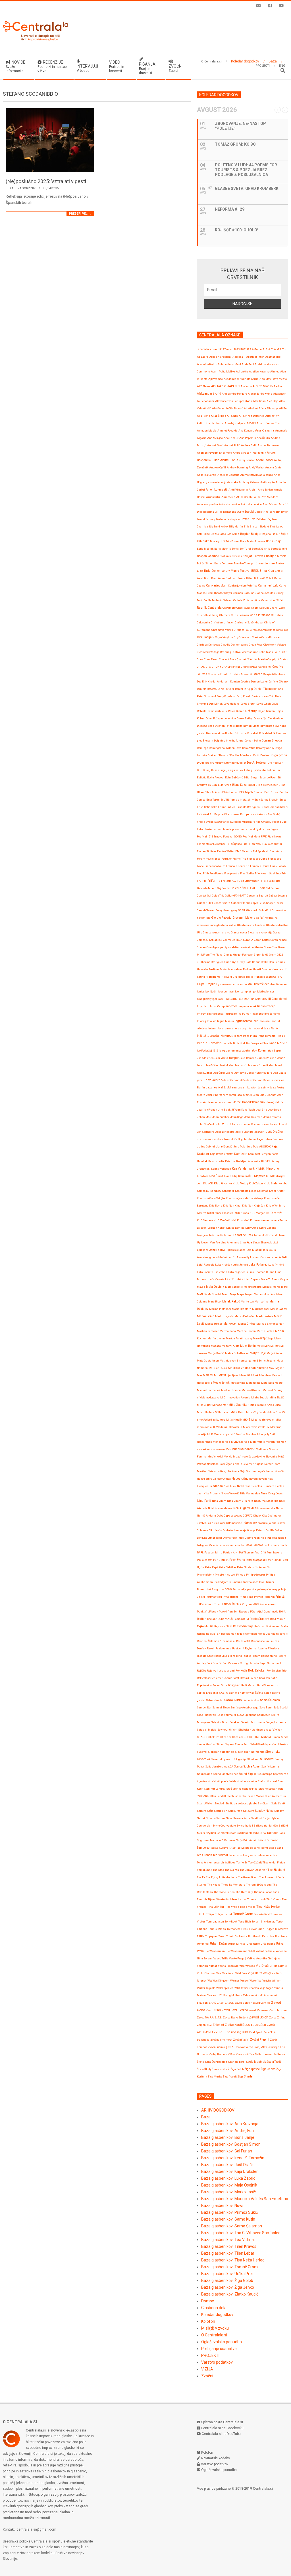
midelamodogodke (208, 1397)
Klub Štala (271, 1183)
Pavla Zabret (205, 1560)
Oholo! (257, 1516)
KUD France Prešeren (220, 1213)
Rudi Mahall (249, 1685)
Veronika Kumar (207, 1966)
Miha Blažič (277, 1397)
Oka (265, 1516)
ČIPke (232, 2054)
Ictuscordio (240, 984)
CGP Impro (229, 608)
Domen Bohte (253, 741)
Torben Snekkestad (264, 1921)
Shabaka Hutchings (251, 1730)
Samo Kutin (233, 1700)
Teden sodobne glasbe (243, 1855)
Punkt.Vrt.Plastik (207, 1611)
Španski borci (237, 2062)
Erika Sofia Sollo (207, 807)
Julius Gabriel (206, 1146)
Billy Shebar (251, 526)
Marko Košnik (265, 1316)
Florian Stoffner (207, 851)
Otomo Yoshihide (255, 1538)
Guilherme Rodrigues (210, 962)
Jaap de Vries (205, 1058)
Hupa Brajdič (206, 984)
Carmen (238, 593)
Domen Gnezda (272, 741)
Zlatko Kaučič (235, 2025)
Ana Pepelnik (248, 438)
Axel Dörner (270, 504)
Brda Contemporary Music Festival (227, 571)
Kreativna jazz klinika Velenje (245, 1198)
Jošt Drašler (274, 1132)
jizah (252, 1110)
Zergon (201, 2025)
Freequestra (232, 873)
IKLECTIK (231, 999)
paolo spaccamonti (275, 1545)
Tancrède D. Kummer (223, 1840)
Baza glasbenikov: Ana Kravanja (230, 2124)
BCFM (240, 512)
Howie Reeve (246, 977)
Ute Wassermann (237, 1951)
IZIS (215, 1051)
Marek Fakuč (231, 1301)
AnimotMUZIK (249, 475)
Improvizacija (266, 1006)
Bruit (207, 578)
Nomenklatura (224, 1508)
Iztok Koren (258, 1051)
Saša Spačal (281, 1707)
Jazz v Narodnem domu (221, 1095)
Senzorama (258, 1722)
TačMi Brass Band (272, 1848)
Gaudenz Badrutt (257, 896)
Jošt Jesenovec (207, 1139)
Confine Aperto (257, 659)
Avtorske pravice (229, 504)
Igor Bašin (211, 991)
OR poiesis (215, 1530)
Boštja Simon (205, 563)
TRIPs (201, 1936)
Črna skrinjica (245, 2054)
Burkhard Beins (235, 578)
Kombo (283, 1183)
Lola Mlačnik (254, 1250)
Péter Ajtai (257, 1611)
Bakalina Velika (213, 512)
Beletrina (263, 512)
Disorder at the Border (220, 733)
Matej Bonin (248, 1346)
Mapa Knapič (245, 1294)
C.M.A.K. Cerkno (273, 578)
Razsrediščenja (243, 1626)
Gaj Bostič (223, 888)
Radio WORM (241, 1619)
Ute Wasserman (215, 1951)
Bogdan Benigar (251, 534)
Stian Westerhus (275, 1796)
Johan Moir (204, 1117)
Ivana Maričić (278, 1043)
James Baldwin (267, 1058)
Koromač (263, 1191)
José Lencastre (225, 1132)
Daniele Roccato (207, 689)
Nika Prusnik (212, 1493)
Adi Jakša (242, 371)
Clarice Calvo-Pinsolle (266, 637)
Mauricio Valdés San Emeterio (248, 1368)
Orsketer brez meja (235, 1530)
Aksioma (246, 386)
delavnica (230, 718)
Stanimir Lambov (215, 1789)
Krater (281, 1191)
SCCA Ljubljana (247, 1715)
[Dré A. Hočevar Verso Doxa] (243, 2047)
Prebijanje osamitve (219, 2349)
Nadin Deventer (244, 1464)
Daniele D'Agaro (278, 681)
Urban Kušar (219, 1944)
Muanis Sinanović (243, 1449)
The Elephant (276, 1870)
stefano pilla (250, 1789)
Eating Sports (252, 770)
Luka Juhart (240, 1265)
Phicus (241, 1575)
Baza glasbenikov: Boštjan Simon (231, 2144)
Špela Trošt (274, 2062)
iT (244, 1043)
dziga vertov (236, 770)
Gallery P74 (232, 896)
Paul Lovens (275, 1552)
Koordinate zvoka (246, 1191)
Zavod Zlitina (277, 2017)
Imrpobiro (231, 1014)
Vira (219, 1973)
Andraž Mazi (215, 445)
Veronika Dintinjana (268, 1958)
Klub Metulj (240, 1183)
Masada (216, 1346)
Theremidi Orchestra (259, 1885)
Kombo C (216, 1191)
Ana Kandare (246, 431)
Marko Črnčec (247, 1324)
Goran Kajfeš (262, 940)
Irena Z (281, 1036)
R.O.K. (282, 1611)
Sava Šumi (266, 1707)
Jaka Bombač (248, 1058)
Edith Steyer (251, 777)
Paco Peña (215, 1545)
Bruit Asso (218, 578)
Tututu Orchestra (237, 1936)
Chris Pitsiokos (260, 615)
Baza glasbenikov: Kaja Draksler (229, 2171)
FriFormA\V (229, 881)
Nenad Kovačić (275, 1471)
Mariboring (262, 1301)
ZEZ (209, 2025)
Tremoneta (233, 1929)
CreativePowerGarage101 (256, 667)
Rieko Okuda (222, 1656)
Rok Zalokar (257, 1671)
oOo (274, 1523)
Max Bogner (276, 1368)
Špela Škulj (204, 2069)
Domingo (202, 748)
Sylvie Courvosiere (224, 1826)
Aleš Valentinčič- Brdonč (227, 408)
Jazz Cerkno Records (260, 1080)
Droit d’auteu (261, 755)
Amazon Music (207, 431)
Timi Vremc (274, 1899)
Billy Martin (236, 526)
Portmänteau (214, 1597)
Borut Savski (279, 549)
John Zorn (222, 1124)
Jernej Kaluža (275, 1102)
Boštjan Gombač (208, 556)
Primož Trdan (213, 1604)
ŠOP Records (220, 2062)
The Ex (201, 1877)
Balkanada (229, 512)
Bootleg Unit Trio (220, 541)
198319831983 (242, 349)
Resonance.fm (260, 1641)
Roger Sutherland (270, 1663)
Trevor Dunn (257, 1929)
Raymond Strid (223, 1626)
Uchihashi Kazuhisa (261, 1936)
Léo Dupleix (253, 1279)
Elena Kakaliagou (244, 785)
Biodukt (264, 526)
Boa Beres (233, 534)
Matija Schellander (237, 1353)
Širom (281, 2054)
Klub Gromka (223, 1183)
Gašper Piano (240, 903)
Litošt (276, 1242)
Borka (235, 549)
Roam (257, 1656)
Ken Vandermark (243, 1169)
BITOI (207, 534)
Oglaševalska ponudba (222, 2342)
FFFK (264, 836)
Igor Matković (260, 991)
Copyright (273, 659)
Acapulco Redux (207, 364)
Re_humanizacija (256, 1648)
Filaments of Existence (211, 844)
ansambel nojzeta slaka (223, 482)
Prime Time (246, 1597)
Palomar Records (233, 1545)
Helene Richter (243, 969)
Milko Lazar (222, 1412)
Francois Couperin (238, 866)
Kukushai (243, 1220)
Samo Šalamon (270, 1700)
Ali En (283, 408)
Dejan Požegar (214, 718)
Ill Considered (278, 999)
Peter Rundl (274, 1560)
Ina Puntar (244, 1014)
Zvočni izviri (241, 2040)
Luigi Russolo (206, 1265)
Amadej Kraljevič (235, 423)
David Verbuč (216, 711)
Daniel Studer (226, 689)
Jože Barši (224, 1139)
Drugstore (203, 763)
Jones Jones (269, 1124)
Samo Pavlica (251, 1700)
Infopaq (201, 1021)
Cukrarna (256, 674)
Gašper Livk (205, 903)
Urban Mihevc (237, 1944)
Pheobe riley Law (225, 1575)
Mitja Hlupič (234, 1420)
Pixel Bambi (267, 1582)
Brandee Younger (244, 563)
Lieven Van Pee (211, 1242)
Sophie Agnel (252, 1766)
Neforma (234, 1471)
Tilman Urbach (256, 1899)
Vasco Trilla (221, 1958)
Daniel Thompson (266, 689)
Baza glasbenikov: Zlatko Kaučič (230, 2294)
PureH (223, 1611)
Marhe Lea (247, 1301)
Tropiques (211, 1936)
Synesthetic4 (245, 1826)
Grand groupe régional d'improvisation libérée (235, 947)
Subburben (235, 1811)
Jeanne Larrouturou (220, 1102)
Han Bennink (277, 962)
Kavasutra (254, 1161)
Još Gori (259, 1132)
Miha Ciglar (204, 1405)
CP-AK (201, 667)
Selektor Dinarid (240, 1722)
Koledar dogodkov (217, 2315)
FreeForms (217, 873)
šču (225, 2069)
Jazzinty (263, 1087)
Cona (200, 659)
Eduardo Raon (268, 777)
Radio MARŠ (225, 1619)
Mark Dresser (261, 1309)
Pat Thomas (246, 1552)
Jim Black (224, 1110)
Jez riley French (207, 1110)
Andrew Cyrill (218, 467)
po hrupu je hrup (267, 1589)
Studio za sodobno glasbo (241, 1803)
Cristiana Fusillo (219, 674)
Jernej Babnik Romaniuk (249, 1102)
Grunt (273, 955)
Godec (277, 932)
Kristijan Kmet (232, 1206)
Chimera (225, 615)
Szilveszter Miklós (266, 1826)
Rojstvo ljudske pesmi (221, 1671)
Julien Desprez (274, 1139)
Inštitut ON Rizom (231, 1036)
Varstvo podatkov (217, 2362)
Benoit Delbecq (206, 519)
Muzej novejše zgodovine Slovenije (255, 1456)
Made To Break (270, 1279)
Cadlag (201, 586)
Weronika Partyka (260, 1981)
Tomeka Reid (262, 1914)
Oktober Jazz (205, 1523)
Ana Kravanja (265, 431)
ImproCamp (217, 1006)
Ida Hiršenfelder (258, 984)
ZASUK (229, 2003)
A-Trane (257, 349)
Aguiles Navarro (259, 371)
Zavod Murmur (278, 2010)
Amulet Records (227, 431)
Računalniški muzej (267, 1626)
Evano (210, 822)
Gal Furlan (258, 888)
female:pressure (233, 829)
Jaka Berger (230, 1058)
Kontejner (228, 1191)
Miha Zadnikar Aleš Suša (265, 1405)
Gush (228, 962)
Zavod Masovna (258, 2010)
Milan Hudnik (205, 1412)
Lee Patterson (224, 1235)
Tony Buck (231, 1921)
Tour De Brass (217, 1929)
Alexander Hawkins (260, 394)
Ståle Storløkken (217, 1811)
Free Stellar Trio (250, 873)
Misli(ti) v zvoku (215, 2328)
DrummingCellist (235, 763)
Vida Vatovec (247, 1966)
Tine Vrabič (232, 1907)
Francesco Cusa (257, 859)
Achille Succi (226, 364)
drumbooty (217, 763)
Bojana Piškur (271, 534)
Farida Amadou (262, 822)
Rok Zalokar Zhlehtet (210, 1678)
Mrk (228, 1449)
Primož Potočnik (264, 1597)
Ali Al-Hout (251, 408)
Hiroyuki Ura (229, 977)
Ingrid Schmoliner (246, 1021)
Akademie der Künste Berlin (241, 379)
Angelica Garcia (207, 475)
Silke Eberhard (262, 1737)
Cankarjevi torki (268, 586)
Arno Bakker (265, 490)
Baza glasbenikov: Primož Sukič (229, 2212)
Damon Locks (259, 681)
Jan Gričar (212, 1065)
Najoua (259, 1464)
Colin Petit (280, 652)
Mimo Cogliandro (257, 1412)
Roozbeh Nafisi (269, 1678)
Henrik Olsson (262, 969)
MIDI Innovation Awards (235, 1397)
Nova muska (267, 1508)
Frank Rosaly (278, 866)
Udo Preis (281, 1936)
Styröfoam (264, 1803)
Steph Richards (236, 1796)
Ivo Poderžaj (204, 1051)
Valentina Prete (265, 1951)
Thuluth (202, 1899)
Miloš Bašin (238, 1412)
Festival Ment (251, 836)
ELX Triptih (246, 792)
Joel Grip (261, 1110)
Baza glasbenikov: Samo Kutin (228, 2219)
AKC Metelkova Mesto (273, 379)
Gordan (201, 947)
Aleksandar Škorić (209, 394)
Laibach (202, 1228)
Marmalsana (228, 1331)
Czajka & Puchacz (274, 674)
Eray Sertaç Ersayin (266, 800)
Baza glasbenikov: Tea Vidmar (228, 2240)
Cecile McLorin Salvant (218, 600)
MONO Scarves (240, 1442)
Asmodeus (228, 497)
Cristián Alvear (239, 674)
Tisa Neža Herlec (268, 1907)
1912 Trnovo (226, 349)
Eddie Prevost (216, 777)
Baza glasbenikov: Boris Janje (228, 2137)
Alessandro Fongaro (234, 394)
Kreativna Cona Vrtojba (211, 1198)
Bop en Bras (239, 541)
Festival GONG (232, 836)
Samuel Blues (221, 1707)
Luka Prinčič (276, 1265)
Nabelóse (213, 1464)
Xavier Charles (250, 1988)
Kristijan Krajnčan (254, 1206)
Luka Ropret (204, 1272)
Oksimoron (275, 1516)
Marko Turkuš (214, 1324)
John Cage (237, 1117)
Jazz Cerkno (213, 1080)
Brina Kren (267, 571)
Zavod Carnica (261, 2003)
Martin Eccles (265, 1331)
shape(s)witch (273, 1730)
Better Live (248, 519)
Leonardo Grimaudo (266, 1235)
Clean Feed (256, 645)
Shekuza (214, 1737)
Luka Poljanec (258, 1265)
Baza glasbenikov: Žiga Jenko (228, 2287)
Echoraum (273, 770)
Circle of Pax (242, 630)
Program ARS (250, 1604)
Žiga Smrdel (245, 2076)
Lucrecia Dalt (279, 1257)
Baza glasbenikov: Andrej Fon (227, 2131)
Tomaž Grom (243, 1914)
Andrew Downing (237, 467)
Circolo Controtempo (263, 630)
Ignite (200, 991)
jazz (200, 1080)
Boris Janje (274, 541)
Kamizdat (241, 1154)
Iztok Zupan (274, 1051)
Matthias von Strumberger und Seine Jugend (248, 1361)
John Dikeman (253, 1117)
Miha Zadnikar (239, 1405)
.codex (214, 349)
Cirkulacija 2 (206, 637)
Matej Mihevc (265, 1346)
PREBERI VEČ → (80, 214)
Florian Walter (226, 851)
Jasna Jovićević (236, 1073)
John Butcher (221, 1117)
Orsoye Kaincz (256, 1530)
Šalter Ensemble (266, 2054)
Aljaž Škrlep (218, 416)
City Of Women (243, 637)
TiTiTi (201, 1914)
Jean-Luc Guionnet (264, 1095)
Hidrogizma (213, 977)
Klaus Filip (231, 1176)
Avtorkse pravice (207, 504)
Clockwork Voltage (275, 645)
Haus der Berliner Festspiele (215, 969)
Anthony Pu (268, 482)
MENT (214, 1375)
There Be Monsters (233, 1885)
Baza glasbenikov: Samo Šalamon (232, 2226)
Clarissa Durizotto (208, 645)
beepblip (251, 512)
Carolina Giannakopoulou (259, 593)
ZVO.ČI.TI (261, 2025)
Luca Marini (219, 1257)
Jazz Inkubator (247, 1087)
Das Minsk (216, 704)
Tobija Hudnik (224, 1914)
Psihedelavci (268, 1604)
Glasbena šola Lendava (251, 925)
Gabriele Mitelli (207, 888)
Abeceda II (239, 357)
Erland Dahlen (227, 807)
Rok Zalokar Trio (277, 1671)
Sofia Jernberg (214, 1766)
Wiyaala (211, 1988)
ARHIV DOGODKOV (218, 2110)
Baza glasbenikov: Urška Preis (228, 2274)
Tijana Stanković (218, 1899)
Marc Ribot (215, 1301)
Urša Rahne (268, 1944)
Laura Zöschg (268, 1228)
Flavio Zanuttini (272, 844)
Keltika (266, 1161)
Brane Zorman (265, 563)
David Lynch (264, 704)
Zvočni (207, 2376)
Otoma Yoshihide (233, 1538)
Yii (221, 1995)
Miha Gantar (220, 1405)
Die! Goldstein (276, 718)
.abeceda (203, 349)
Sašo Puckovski (207, 1715)
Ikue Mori (244, 999)
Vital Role (241, 1973)
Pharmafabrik (205, 1575)
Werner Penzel (239, 1981)
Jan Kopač (254, 1065)
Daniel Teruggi (244, 689)
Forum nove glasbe (209, 859)
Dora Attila (249, 748)
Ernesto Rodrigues (248, 807)
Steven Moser (255, 1796)
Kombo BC (203, 1191)
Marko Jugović (224, 1316)
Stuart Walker (205, 1803)
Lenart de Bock (243, 1235)
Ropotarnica (204, 1685)
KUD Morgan (258, 1213)
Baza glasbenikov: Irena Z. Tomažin (233, 2158)
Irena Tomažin (267, 1036)
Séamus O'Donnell (241, 1833)
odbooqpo (236, 1516)
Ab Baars (203, 357)
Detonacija (260, 718)
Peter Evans (237, 1560)
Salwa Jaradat (215, 1700)
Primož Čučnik (232, 1604)
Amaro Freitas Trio (268, 423)
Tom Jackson (215, 1921)
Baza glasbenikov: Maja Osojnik (229, 2185)
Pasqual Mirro (213, 1552)
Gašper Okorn (222, 903)
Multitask (262, 1449)
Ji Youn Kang (239, 1110)
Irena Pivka (250, 1036)
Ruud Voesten (266, 1685)
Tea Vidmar (220, 1855)
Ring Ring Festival (241, 1656)
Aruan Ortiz (213, 497)
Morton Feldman (276, 1442)
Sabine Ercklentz (208, 1693)
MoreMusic (257, 1442)
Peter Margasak (256, 1560)
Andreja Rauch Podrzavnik (249, 453)
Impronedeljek (247, 1006)
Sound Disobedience (225, 1774)
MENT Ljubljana (228, 1375)
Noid (211, 1508)
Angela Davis (273, 467)
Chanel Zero (277, 608)
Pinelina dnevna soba (245, 1582)
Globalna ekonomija (260, 932)
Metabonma (238, 1383)
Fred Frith (203, 873)
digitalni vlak (244, 726)
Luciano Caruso (260, 1257)
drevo (249, 755)
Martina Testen (246, 1331)
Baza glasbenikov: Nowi (222, 2206)
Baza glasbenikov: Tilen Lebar (228, 2253)
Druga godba (278, 755)
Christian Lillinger (222, 622)
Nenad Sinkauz (206, 1479)
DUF (199, 770)
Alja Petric (203, 416)
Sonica (238, 1766)
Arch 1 (253, 490)
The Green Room (248, 1877)
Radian (202, 1619)
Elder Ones (225, 785)
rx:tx (278, 1685)
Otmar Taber (215, 1538)
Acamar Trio (273, 357)
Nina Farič (204, 1501)
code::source (250, 652)
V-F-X (252, 1951)
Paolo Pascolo (254, 1545)
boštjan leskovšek (231, 556)
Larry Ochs (252, 1228)
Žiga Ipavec (252, 2069)
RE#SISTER (213, 1634)
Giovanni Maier (243, 918)
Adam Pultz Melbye (223, 371)
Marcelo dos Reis (265, 1294)
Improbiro (203, 1006)
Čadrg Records (218, 2054)
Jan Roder (267, 1065)
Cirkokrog (282, 630)
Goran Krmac (279, 940)
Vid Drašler (264, 1966)
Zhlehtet (218, 2025)
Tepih (276, 1855)
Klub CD (208, 1183)
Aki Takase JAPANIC (225, 386)
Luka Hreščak (224, 1265)
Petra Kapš (211, 1567)
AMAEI (251, 423)
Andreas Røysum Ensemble (214, 453)
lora (266, 1250)
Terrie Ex (242, 1862)
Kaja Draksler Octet (222, 1154)
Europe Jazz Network (253, 814)
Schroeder (264, 1715)
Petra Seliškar (227, 1567)
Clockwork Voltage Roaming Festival (219, 652)
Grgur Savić (261, 955)
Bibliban (261, 519)
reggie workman (247, 1634)
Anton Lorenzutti (217, 490)
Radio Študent (259, 1619)
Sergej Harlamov (276, 1722)
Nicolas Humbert (263, 1486)
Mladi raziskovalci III (229, 1427)
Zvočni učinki (217, 2047)
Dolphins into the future (229, 741)
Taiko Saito (259, 1833)
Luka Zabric (220, 1272)
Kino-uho (273, 1169)
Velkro (251, 1958)
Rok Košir (241, 1671)
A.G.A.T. (268, 349)
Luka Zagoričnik (238, 1272)
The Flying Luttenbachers (222, 1877)
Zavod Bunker (243, 2003)
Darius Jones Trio (263, 696)
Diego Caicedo (205, 726)
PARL (200, 1552)
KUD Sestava (205, 1220)
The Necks (214, 1885)
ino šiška (264, 1021)
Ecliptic (202, 777)
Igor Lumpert (226, 991)
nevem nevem (258, 1479)
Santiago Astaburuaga (245, 1707)
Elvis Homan (230, 792)
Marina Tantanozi (220, 1309)
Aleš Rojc (272, 401)
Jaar (217, 1058)
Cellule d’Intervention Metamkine (254, 600)
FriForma (214, 881)
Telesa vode (264, 1855)
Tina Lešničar (216, 1907)
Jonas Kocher (251, 1124)
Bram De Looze (224, 563)
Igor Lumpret (243, 991)
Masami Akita (230, 1346)
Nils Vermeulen (250, 1493)
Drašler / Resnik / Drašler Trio (226, 755)
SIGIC (248, 1737)
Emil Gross (271, 792)
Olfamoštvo (233, 1523)
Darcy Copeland (226, 696)
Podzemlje (239, 1589)
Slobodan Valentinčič (221, 1752)
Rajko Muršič (205, 1626)
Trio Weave (281, 1929)
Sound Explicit (248, 1774)
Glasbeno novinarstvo (217, 932)
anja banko (266, 475)
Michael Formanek (209, 1390)
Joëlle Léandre (244, 1132)
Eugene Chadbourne (227, 814)
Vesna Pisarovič (228, 1966)
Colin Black (266, 652)
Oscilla (270, 1530)
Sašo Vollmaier (227, 1715)
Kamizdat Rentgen (259, 1154)
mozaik (202, 1449)
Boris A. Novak (256, 541)
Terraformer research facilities (216, 1862)
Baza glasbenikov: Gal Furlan (227, 2151)
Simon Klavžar (206, 1744)
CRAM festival (231, 667)
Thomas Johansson (266, 1892)
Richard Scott (205, 1656)
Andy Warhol (256, 467)
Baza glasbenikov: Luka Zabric (228, 2178)
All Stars (232, 416)
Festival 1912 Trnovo (210, 836)
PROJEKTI (210, 2355)
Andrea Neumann (269, 445)
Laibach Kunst (216, 1228)
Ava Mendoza (270, 497)
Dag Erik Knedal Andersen (213, 681)
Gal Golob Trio (216, 896)
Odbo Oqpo (223, 1516)
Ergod (283, 800)
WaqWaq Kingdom (218, 1981)
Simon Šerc (242, 1744)
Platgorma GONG (222, 1589)
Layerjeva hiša (206, 1235)
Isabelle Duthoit (232, 1043)
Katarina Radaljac (236, 1161)
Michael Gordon (231, 1390)
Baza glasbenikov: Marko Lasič (228, 2192)
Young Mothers (233, 1995)
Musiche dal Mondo (220, 1456)
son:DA (229, 1766)
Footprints (276, 851)
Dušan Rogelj (219, 770)
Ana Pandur (231, 438)
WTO (237, 1988)
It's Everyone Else (257, 1043)
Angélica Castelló (228, 475)
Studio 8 (220, 1803)
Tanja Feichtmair (247, 1840)
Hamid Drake (260, 962)
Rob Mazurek (231, 1663)
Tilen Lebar (238, 1899)
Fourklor (227, 859)
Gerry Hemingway (226, 910)
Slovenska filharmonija (250, 1752)
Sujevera (249, 1811)
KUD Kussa (242, 1213)
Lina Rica (246, 1242)
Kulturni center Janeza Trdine (269, 1220)
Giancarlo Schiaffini (259, 910)
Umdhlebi (203, 1944)
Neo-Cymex (224, 1479)
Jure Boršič (224, 1146)
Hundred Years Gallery (268, 977)
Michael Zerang (272, 1390)
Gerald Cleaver (206, 910)
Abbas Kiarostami (220, 357)
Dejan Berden (267, 711)
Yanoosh (213, 1995)
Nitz (251, 1501)
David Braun (248, 704)
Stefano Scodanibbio (271, 1789)
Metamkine (253, 1383)
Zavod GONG (213, 2010)
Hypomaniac (224, 984)
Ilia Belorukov (259, 999)
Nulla (279, 1508)
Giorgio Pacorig (221, 918)
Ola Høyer (220, 1523)
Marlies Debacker (208, 1331)
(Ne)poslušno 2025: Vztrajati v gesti (46, 181)
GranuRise (271, 947)
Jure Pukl (239, 1146)
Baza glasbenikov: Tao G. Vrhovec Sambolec (241, 2233)
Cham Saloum (260, 608)
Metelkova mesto (272, 1383)
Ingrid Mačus (225, 1021)
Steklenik (203, 1796)
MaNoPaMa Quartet (209, 1294)
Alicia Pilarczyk (268, 408)
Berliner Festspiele (228, 519)
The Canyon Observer (253, 1870)
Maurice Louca (218, 1368)
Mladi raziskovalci (263, 1420)
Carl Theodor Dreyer (220, 593)
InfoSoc (212, 1021)
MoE (210, 1434)
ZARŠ (212, 2003)
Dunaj (207, 770)
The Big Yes (232, 1870)
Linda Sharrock (262, 1242)
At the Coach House (248, 497)
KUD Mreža (274, 1213)
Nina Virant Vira (237, 1501)
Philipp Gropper (256, 1575)
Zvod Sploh (256, 2032)
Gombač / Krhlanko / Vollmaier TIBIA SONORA (225, 940)
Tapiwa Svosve (219, 1848)
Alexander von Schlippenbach (234, 401)
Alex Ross (259, 401)
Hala (248, 962)
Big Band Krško (218, 526)
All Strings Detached (251, 416)
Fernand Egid (253, 829)
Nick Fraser (244, 1486)
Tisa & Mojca (248, 1907)
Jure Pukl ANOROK (258, 1146)
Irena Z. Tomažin (209, 1043)
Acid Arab (241, 364)
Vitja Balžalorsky (259, 1973)
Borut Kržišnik (261, 549)
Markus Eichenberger (270, 1324)
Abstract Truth (255, 357)
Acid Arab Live (257, 364)
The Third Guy (244, 1892)
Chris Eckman (240, 615)
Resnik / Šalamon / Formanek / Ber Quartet (224, 1641)
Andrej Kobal (264, 460)
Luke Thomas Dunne (261, 1272)
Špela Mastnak (256, 2062)
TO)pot (210, 1914)
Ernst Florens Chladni (274, 807)
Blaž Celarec (218, 534)
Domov (208, 2301)
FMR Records (244, 851)
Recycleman (229, 1634)
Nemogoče (259, 1471)
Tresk (245, 1929)
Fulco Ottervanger (248, 881)
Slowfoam (253, 1759)
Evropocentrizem (241, 822)
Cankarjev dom (217, 586)
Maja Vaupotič (234, 1287)
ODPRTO (248, 1516)
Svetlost (256, 1818)
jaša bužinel (244, 1095)
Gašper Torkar (275, 903)
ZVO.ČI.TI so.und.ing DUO (231, 2032)
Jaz (276, 1073)
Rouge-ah (234, 1685)
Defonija (251, 711)
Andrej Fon (228, 460)
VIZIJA (207, 2369)
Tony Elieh (245, 1921)
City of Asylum (224, 637)
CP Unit (216, 667)
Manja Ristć (280, 1287)
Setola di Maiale (207, 1730)
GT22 (280, 955)
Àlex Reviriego (270, 2047)
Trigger (270, 1929)
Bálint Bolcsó (254, 578)
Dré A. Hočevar (257, 763)
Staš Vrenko (234, 1789)
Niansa (218, 1486)
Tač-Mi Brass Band (248, 1848)
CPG (208, 667)
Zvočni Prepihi (260, 2040)
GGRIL (242, 910)
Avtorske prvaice (251, 504)
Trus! (222, 1936)
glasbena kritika (226, 925)
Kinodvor (202, 1176)
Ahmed (275, 371)
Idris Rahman (278, 984)
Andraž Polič (232, 445)
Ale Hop (278, 386)
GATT (243, 896)
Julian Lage (256, 1139)
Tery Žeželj (255, 1862)
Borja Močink (205, 549)
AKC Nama (204, 386)
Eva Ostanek (222, 822)
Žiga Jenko (268, 2069)
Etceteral (203, 814)
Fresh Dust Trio (271, 873)
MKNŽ (246, 1420)
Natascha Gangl (218, 1471)
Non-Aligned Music (246, 1508)
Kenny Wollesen (221, 1169)
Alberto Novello (263, 386)
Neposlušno (240, 1479)
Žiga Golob (237, 2069)
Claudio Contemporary (234, 645)
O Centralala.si (214, 2335)
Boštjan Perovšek (254, 556)
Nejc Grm (246, 1471)
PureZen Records (238, 1611)
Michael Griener (252, 1390)
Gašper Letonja (278, 896)
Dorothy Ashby (265, 748)
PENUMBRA (221, 1560)
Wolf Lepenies (225, 1988)
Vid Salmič (280, 1966)
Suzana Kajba (242, 1818)
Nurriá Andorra (206, 1516)
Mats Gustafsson (208, 1361)
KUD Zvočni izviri (225, 1220)
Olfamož (247, 1523)
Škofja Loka (204, 2062)
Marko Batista (279, 1309)
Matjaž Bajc (258, 1353)
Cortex (284, 659)
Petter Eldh (265, 1567)
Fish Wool (255, 844)
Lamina (240, 1228)
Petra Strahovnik (247, 1567)
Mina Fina (275, 1412)
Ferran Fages (270, 829)
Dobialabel (266, 733)
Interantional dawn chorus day (227, 1028)
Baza (206, 2117)
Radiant (212, 1619)
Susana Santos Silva (219, 1818)
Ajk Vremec (216, 379)
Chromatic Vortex (222, 630)
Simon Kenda (280, 1737)
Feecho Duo (279, 822)
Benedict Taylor (279, 512)
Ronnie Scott (231, 1678)
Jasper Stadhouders (260, 1073)
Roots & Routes (249, 1678)
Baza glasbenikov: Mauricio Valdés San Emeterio (245, 2199)
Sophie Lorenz (270, 1766)
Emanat (259, 792)
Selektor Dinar (220, 1722)
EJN (214, 785)
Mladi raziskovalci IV (256, 1427)
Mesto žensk (221, 1383)
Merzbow (265, 1375)
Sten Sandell (218, 1796)
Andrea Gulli (249, 445)
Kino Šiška (216, 1176)
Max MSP (203, 1375)
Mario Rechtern (242, 1309)
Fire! (246, 844)
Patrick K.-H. (231, 1552)
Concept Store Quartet (232, 659)
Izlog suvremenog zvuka (234, 1051)
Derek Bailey (245, 718)
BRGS (255, 571)
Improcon (231, 1006)
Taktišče (273, 1833)
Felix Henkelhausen (210, 829)
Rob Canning (269, 1656)
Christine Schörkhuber (249, 622)
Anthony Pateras (249, 482)
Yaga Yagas (267, 1988)
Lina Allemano (230, 1242)
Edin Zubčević (234, 777)
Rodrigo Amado (249, 1663)
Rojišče (201, 1671)
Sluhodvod (267, 1759)
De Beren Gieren (234, 711)
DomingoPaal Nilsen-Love (225, 748)
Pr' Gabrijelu (230, 1597)
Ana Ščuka (263, 438)
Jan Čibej (219, 1073)
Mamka (267, 1287)
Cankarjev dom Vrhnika (243, 586)
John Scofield (205, 1124)
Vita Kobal (228, 1973)
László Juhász (235, 1279)
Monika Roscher (246, 1434)
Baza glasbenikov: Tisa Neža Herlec (233, 2260)
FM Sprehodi (261, 851)
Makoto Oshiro (252, 1287)
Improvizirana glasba (210, 1014)
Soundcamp (204, 1774)
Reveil (211, 1648)
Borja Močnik (223, 549)
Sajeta (259, 1693)
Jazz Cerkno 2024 (234, 1080)
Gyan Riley (238, 962)
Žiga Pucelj (230, 2076)
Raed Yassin (278, 1619)
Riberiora (273, 1648)
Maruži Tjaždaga (263, 1338)
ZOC (248, 2025)
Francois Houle (260, 866)
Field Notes (275, 836)
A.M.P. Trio (280, 349)
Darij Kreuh (244, 696)
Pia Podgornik (222, 1582)
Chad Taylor (243, 608)
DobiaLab (253, 733)
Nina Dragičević (272, 1493)
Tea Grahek (204, 1855)
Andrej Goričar (246, 460)
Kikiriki (260, 1169)
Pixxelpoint (204, 1589)
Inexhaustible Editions (266, 1014)
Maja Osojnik (215, 1287)
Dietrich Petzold (225, 726)
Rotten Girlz (220, 1685)
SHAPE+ (202, 1737)
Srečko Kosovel (267, 1781)
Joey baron (274, 1110)
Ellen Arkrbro (213, 792)
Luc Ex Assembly (238, 1257)
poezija (251, 1589)
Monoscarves (222, 1442)
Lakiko (230, 1228)
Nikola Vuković (230, 1493)
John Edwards (272, 1117)
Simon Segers (225, 1744)
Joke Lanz (235, 1124)
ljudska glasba (236, 1250)
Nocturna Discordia (266, 1501)
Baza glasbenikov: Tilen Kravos (229, 2246)
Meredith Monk (249, 1375)
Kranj (273, 1191)
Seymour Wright (227, 1730)
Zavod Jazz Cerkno (235, 2010)
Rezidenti (238, 1648)
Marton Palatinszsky (239, 1338)
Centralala (215, 608)
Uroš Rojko (253, 1944)
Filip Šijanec (234, 844)
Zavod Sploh (259, 2017)
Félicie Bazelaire (270, 881)
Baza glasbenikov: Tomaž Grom (229, 2267)
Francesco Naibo (215, 866)
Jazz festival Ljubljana (221, 1087)
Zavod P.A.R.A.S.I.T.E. (209, 2017)
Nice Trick (230, 1486)
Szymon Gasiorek (217, 1833)
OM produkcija (262, 1523)
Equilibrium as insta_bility (237, 800)
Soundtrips (265, 1774)
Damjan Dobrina (240, 681)
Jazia (282, 1073)
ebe (264, 770)
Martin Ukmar (216, 1338)
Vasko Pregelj (238, 1958)
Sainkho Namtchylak (242, 1693)
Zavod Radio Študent (235, 2017)
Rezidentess (223, 1648)
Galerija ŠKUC (240, 888)
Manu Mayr (229, 1294)
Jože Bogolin (239, 1139)
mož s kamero (216, 1449)
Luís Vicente (216, 1279)
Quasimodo (271, 1611)
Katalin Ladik (216, 1161)
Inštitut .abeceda (208, 1036)
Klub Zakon (256, 1183)
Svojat (267, 1818)
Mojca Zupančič (224, 1434)
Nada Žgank (227, 1464)
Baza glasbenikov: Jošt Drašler (229, 2165)
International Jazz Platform (264, 1028)
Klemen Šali (246, 1176)
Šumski (217, 2069)
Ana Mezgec (215, 438)
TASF (232, 1848)
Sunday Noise (264, 1811)
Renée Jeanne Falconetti (273, 1634)
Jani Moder (226, 1065)
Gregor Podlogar (243, 955)
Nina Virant (219, 1501)
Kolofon (208, 2321)
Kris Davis (216, 1206)
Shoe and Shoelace (232, 1737)
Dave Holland (231, 704)
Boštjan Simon (276, 556)
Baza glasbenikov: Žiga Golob (227, 2280)
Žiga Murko (215, 2076)
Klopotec (260, 1176)
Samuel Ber (204, 1707)
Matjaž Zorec (275, 1353)
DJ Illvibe (240, 733)
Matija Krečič (216, 1353)
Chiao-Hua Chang (208, 615)
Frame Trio (239, 859)
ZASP (220, 2003)
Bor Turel (245, 549)
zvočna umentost (221, 2040)
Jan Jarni (240, 1065)
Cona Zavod (211, 659)
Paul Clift (260, 1552)
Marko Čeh (230, 1324)
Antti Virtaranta (238, 490)
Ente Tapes (213, 800)
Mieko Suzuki (260, 1397)
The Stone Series (224, 1892)
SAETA (224, 1693)
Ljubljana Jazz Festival (212, 1250)
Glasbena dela (214, 2308)
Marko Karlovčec (245, 1316)
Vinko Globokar (206, 1973)
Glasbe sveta (239, 932)
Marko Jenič (206, 1316)
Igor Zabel (218, 999)
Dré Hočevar (275, 763)
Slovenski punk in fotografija (229, 1759)
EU (212, 814)
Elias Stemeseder (267, 785)
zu (253, 2025)
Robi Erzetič (214, 1663)
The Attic (218, 1870)
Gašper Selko (257, 903)
